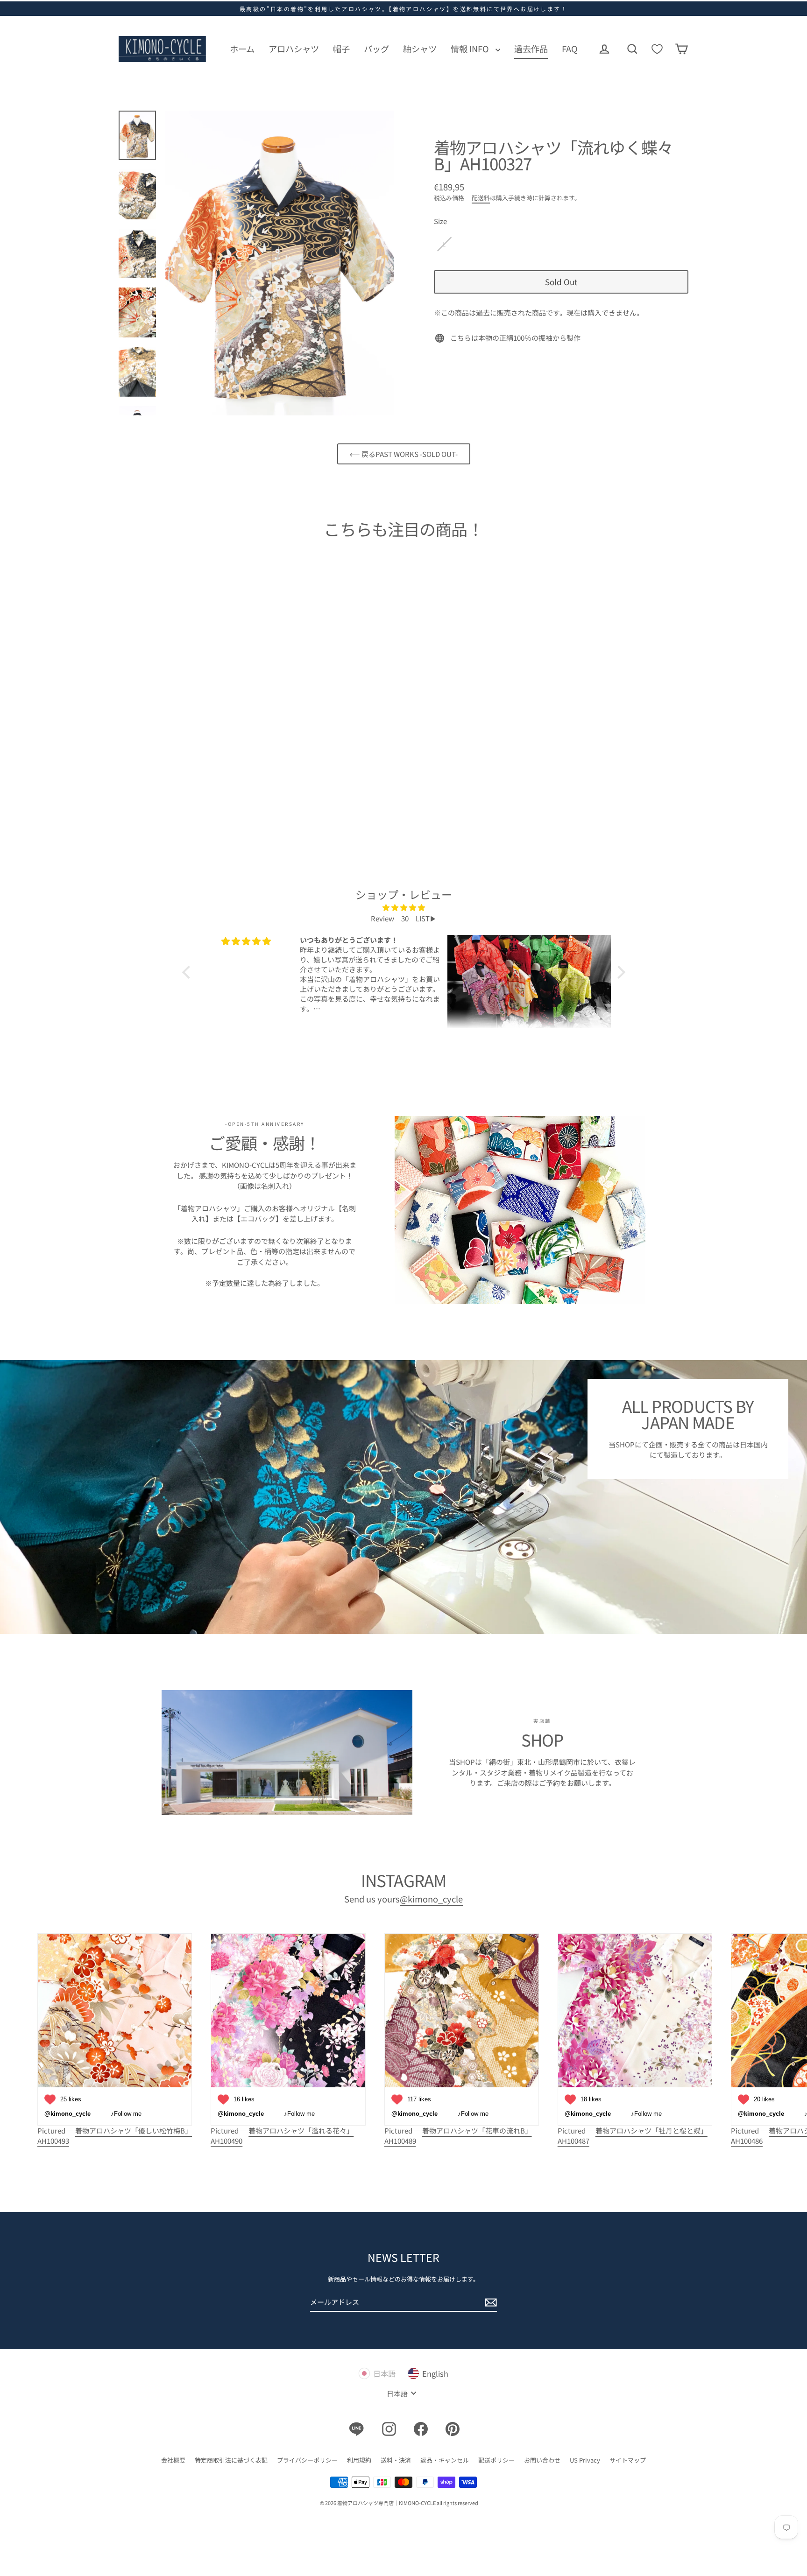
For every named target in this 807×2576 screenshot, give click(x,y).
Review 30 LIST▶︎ (404, 918)
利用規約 (359, 2460)
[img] (404, 908)
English (435, 2373)
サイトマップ (628, 2460)
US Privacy (585, 2460)
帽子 (341, 49)
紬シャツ (420, 49)
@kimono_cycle (431, 1899)
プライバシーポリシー (307, 2460)
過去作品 (531, 49)
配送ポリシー (496, 2460)
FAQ (570, 49)
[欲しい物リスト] (657, 49)
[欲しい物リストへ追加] (173, 749)
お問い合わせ (542, 2460)
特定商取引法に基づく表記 (231, 2460)
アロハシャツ (294, 49)
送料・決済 (396, 2460)
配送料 (481, 198)
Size (440, 221)
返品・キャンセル (445, 2460)
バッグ (376, 49)
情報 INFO (471, 49)
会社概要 (173, 2460)
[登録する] (489, 2303)
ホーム (242, 49)
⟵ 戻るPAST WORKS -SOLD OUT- (404, 454)
